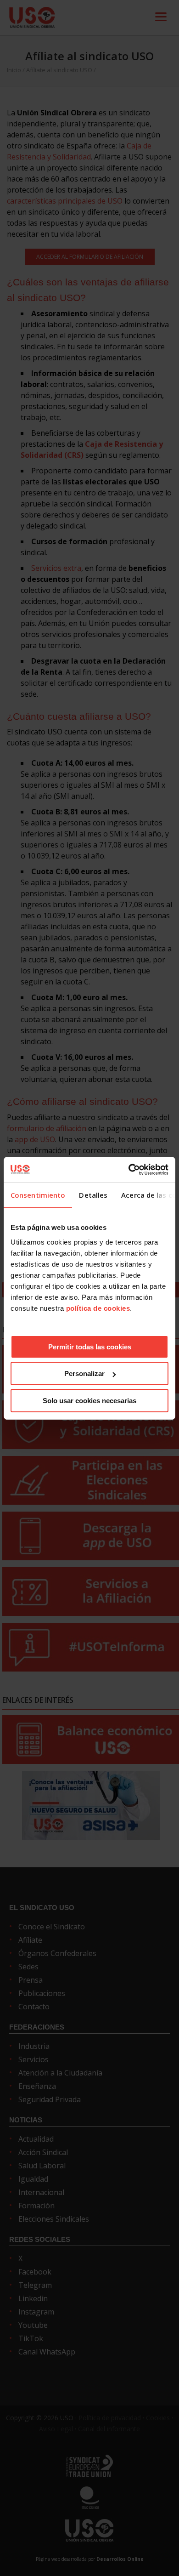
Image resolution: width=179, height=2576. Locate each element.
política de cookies (98, 1308)
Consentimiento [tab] (38, 1195)
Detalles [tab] (93, 1195)
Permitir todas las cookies (90, 1347)
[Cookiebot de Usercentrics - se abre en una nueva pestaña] (129, 1170)
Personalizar (84, 1373)
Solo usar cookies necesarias (89, 1401)
